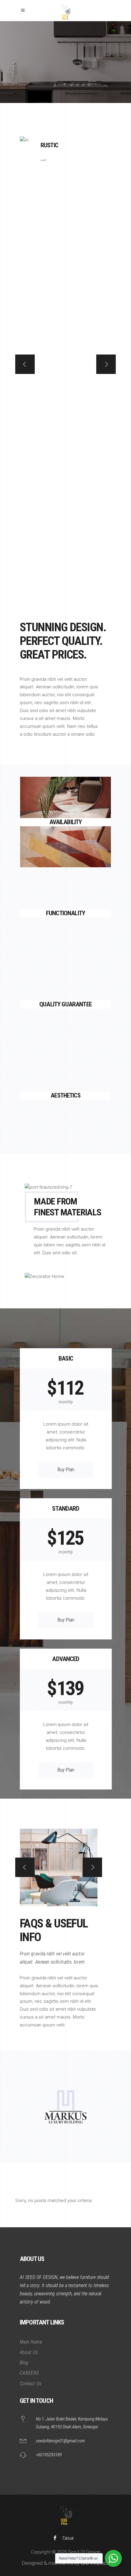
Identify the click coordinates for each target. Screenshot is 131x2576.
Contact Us (31, 2384)
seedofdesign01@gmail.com (60, 2441)
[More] (65, 843)
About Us (29, 2352)
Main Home (31, 2342)
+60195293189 (49, 2455)
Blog (24, 2363)
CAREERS (29, 2373)
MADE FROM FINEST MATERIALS (67, 1207)
